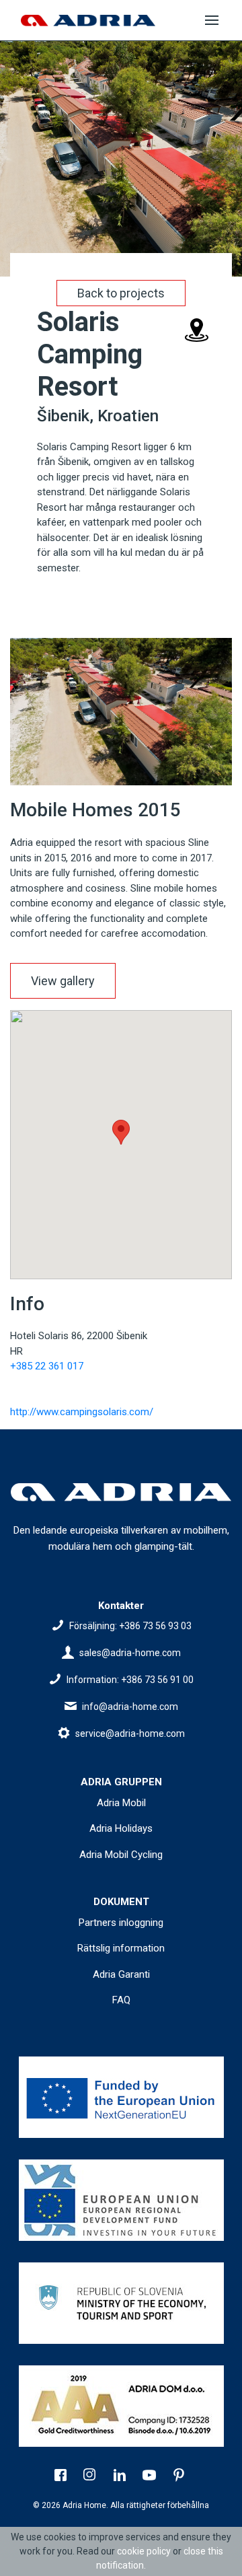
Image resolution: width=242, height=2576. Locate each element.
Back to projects (121, 293)
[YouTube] (151, 2476)
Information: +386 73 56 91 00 (130, 1680)
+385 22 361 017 (47, 1366)
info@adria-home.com (130, 1707)
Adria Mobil (121, 1803)
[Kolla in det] (121, 2097)
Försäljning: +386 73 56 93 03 (130, 1626)
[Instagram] (91, 2476)
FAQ (121, 2000)
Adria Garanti (121, 1974)
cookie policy (144, 2551)
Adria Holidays (121, 1828)
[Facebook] (62, 2476)
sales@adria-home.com (130, 1653)
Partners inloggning (121, 1923)
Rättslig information (121, 1948)
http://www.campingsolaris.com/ (82, 1412)
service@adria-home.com (130, 1733)
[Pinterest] (180, 2476)
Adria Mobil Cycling (121, 1855)
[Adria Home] (88, 21)
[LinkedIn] (121, 2476)
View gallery (63, 981)
